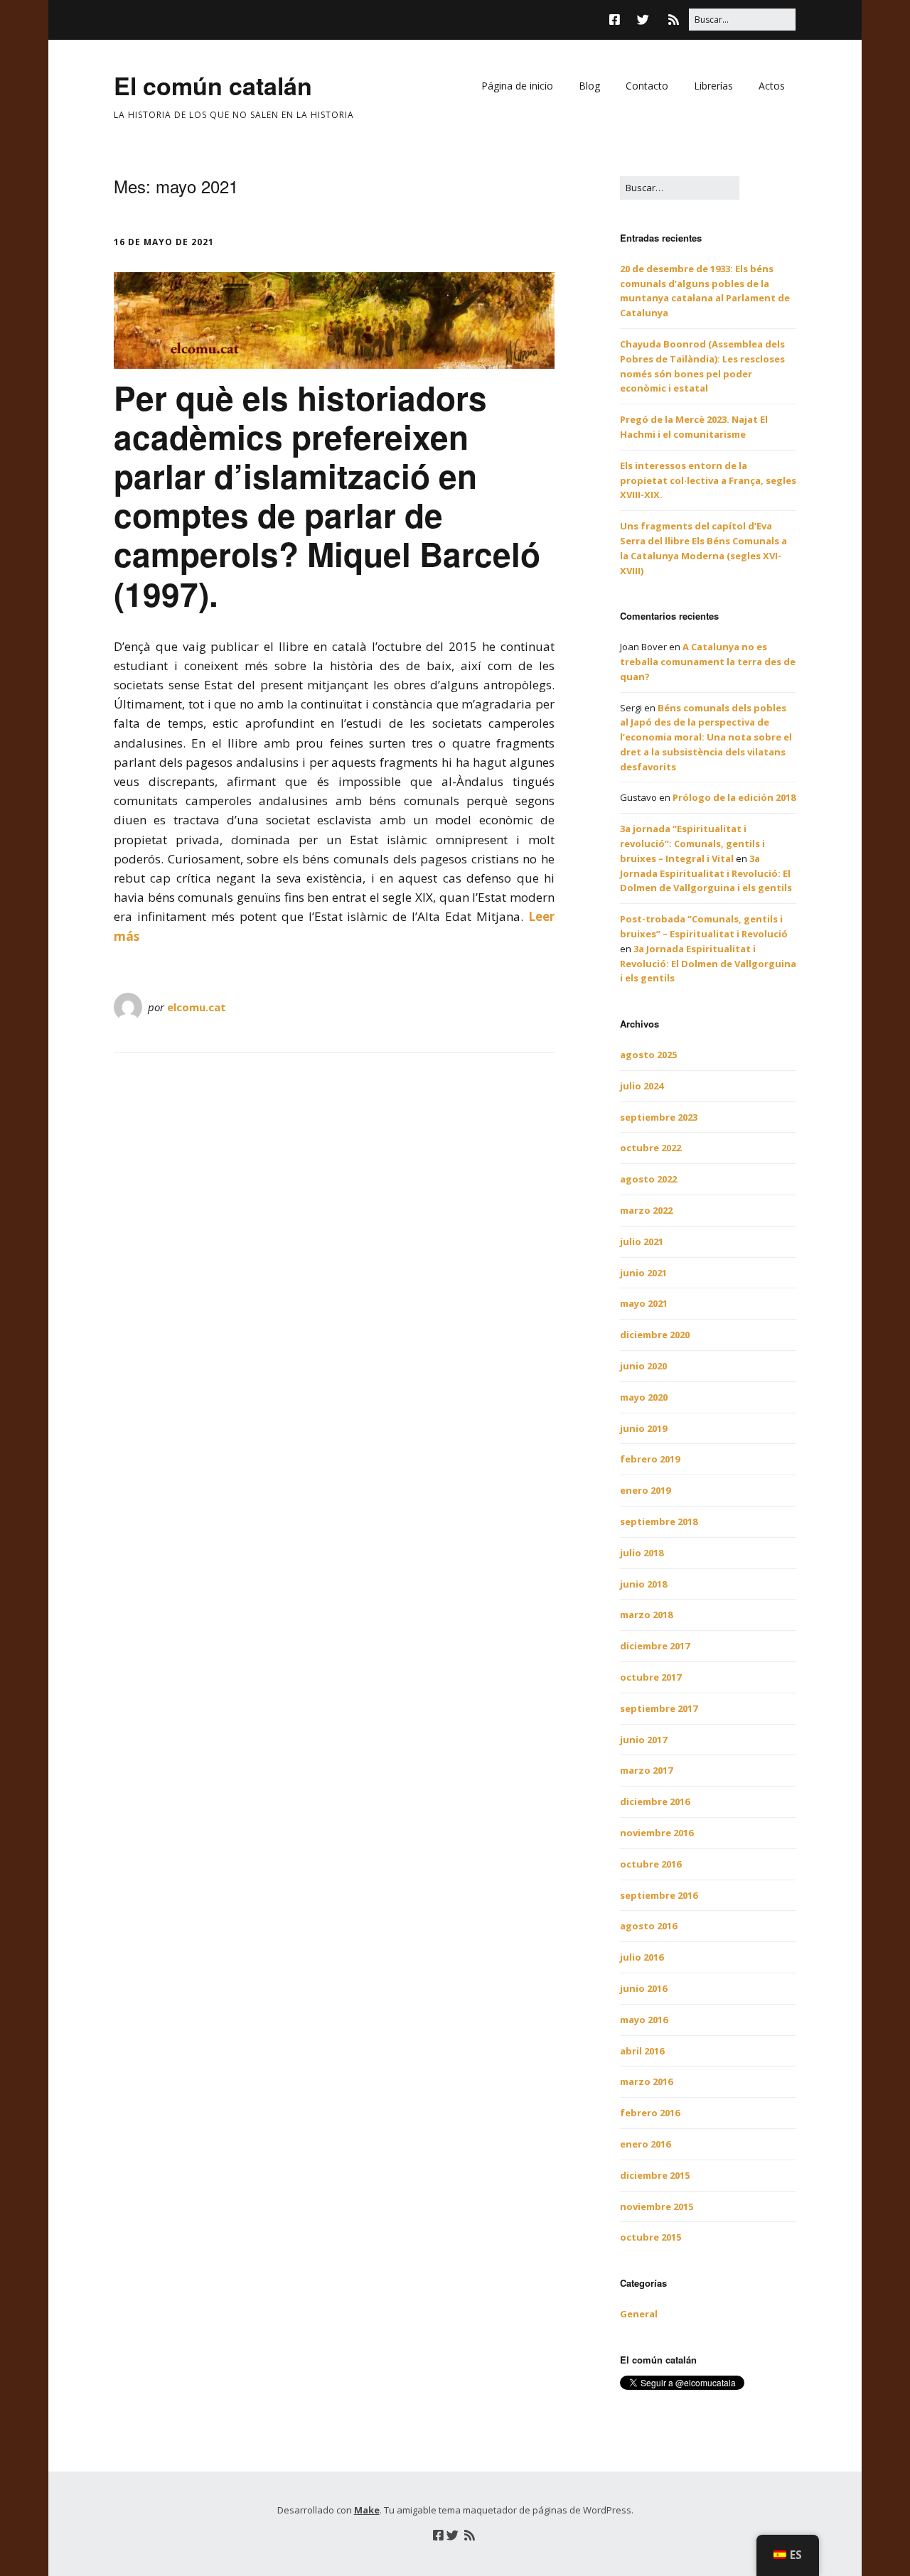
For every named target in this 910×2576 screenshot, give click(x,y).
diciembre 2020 (655, 1335)
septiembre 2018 (659, 1521)
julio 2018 (642, 1553)
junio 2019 (643, 1428)
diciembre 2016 (655, 1801)
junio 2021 (643, 1273)
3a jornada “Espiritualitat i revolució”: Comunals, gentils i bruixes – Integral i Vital (692, 844)
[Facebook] (618, 20)
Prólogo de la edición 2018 (734, 797)
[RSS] (674, 20)
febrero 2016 (650, 2113)
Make (367, 2510)
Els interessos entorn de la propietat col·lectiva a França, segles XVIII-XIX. (708, 480)
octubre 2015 (651, 2237)
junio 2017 (643, 1740)
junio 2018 (643, 1584)
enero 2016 (645, 2144)
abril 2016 (642, 2051)
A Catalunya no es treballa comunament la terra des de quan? (708, 662)
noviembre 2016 (657, 1833)
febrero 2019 (650, 1459)
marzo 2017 (646, 1770)
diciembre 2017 (655, 1646)
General (639, 2314)
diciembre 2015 (655, 2175)
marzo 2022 (646, 1210)
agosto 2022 (648, 1179)
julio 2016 (642, 1957)
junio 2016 (643, 1988)
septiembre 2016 (659, 1895)
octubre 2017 (651, 1677)
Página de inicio (517, 86)
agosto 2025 (648, 1055)
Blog (589, 86)
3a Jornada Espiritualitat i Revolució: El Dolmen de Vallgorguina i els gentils (706, 873)
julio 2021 (642, 1241)
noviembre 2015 (657, 2206)
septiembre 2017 (659, 1708)
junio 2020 (643, 1366)
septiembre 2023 (659, 1117)
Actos (772, 86)
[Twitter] (643, 20)
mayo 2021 (644, 1303)
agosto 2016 (648, 1926)
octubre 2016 (651, 1864)
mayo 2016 (644, 2020)
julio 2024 (642, 1086)
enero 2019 (645, 1490)
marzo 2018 (646, 1615)
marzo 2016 (646, 2081)
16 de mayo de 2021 (164, 242)
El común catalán (213, 85)
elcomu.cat (197, 1007)
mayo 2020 (644, 1397)
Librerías (713, 86)
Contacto (647, 86)
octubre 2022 (651, 1148)
